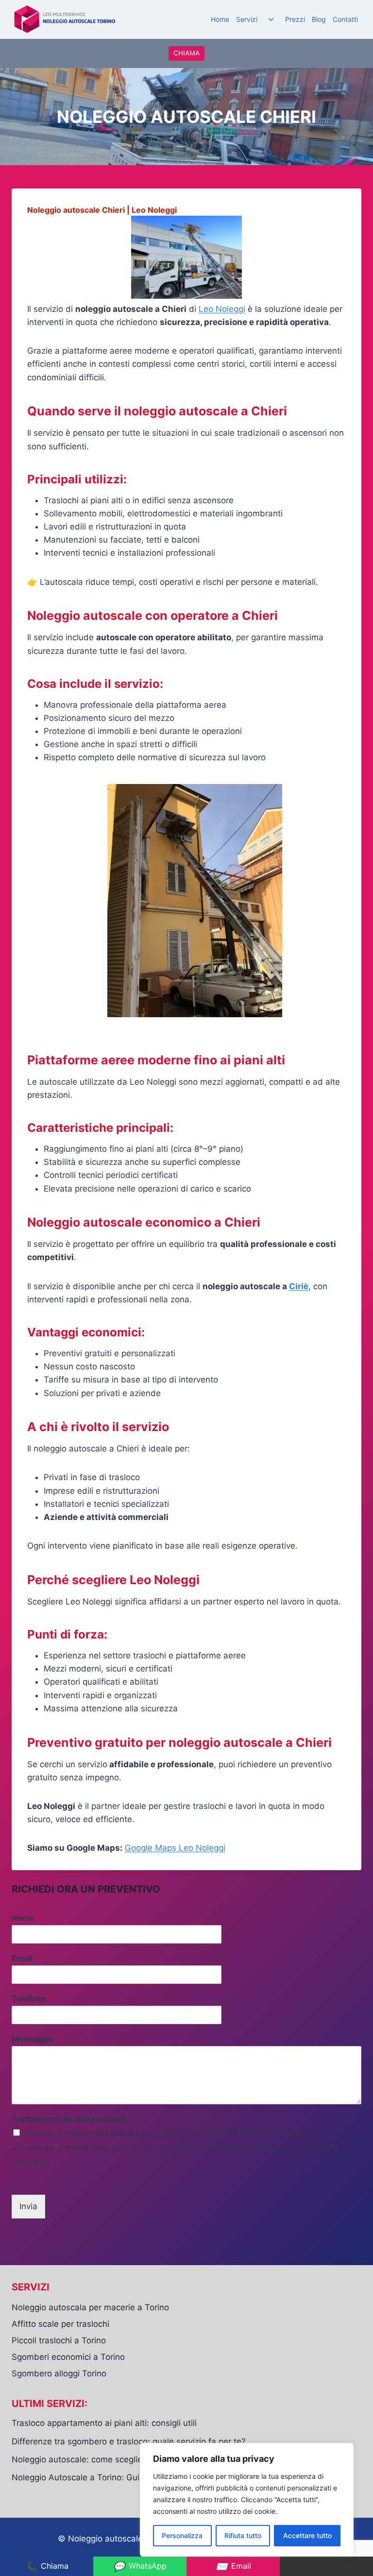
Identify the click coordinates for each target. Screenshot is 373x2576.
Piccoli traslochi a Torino (59, 2340)
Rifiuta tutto (243, 2535)
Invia (28, 2206)
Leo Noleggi (222, 309)
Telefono (32, 1998)
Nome (26, 1918)
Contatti (345, 19)
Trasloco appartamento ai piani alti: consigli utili (104, 2423)
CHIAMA (186, 53)
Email (25, 1958)
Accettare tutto (307, 2535)
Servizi (247, 19)
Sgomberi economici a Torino (68, 2357)
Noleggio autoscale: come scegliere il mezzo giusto (111, 2459)
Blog (319, 19)
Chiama (47, 2566)
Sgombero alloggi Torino (59, 2373)
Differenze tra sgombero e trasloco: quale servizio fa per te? (129, 2441)
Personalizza (182, 2535)
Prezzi (295, 19)
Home (220, 19)
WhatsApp (140, 2566)
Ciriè (299, 1286)
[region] (247, 2500)
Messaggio (35, 2039)
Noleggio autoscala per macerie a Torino (90, 2307)
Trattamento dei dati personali (69, 2119)
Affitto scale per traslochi (60, 2324)
